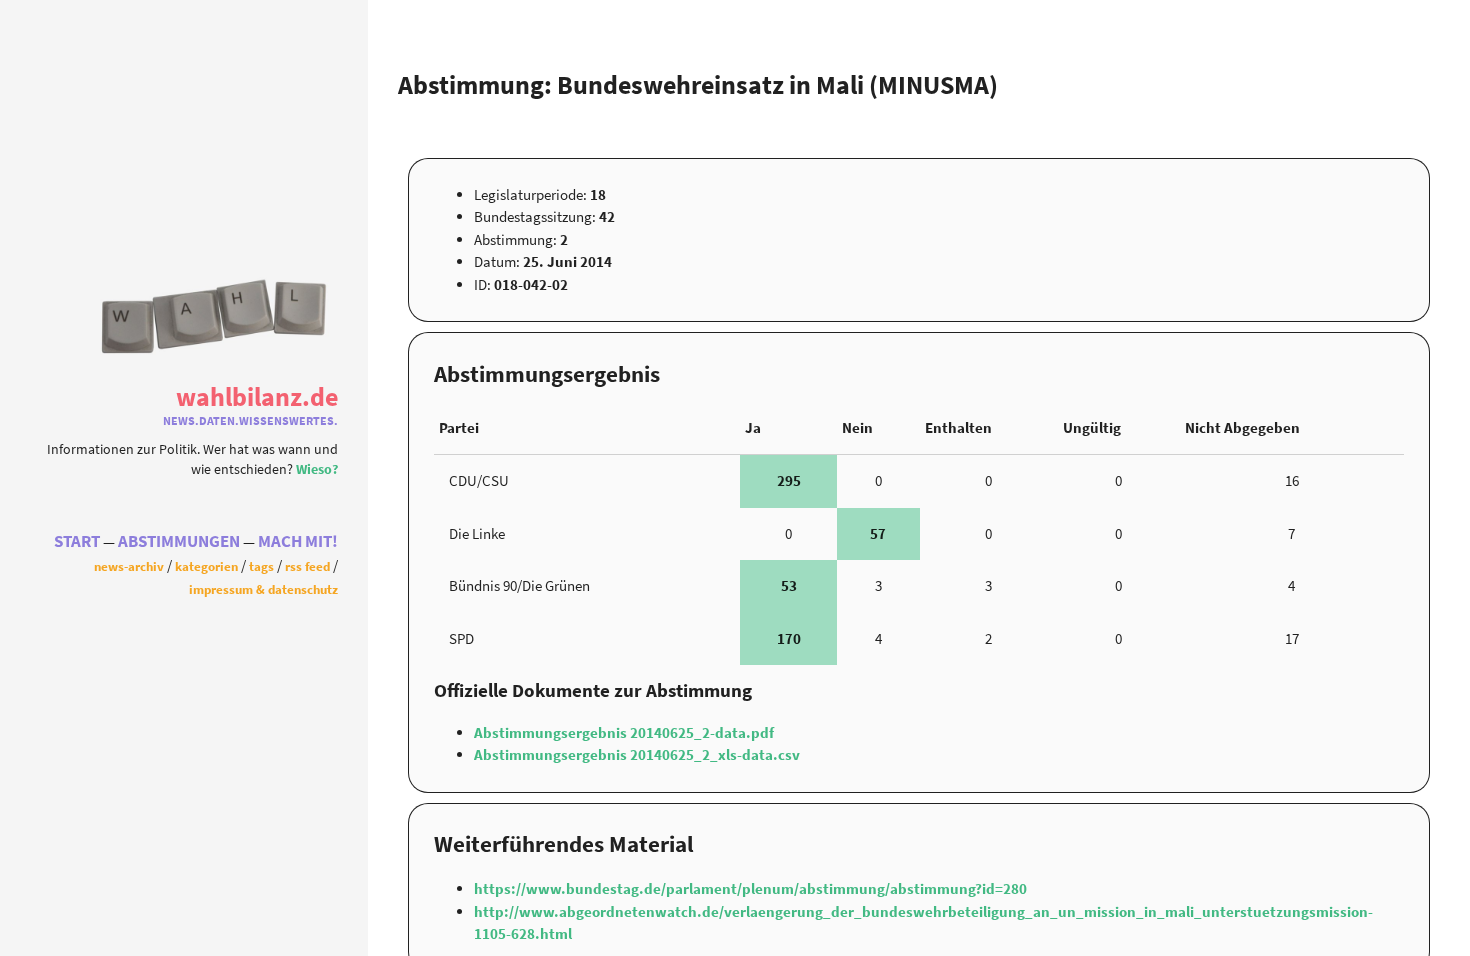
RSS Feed (307, 566)
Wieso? (317, 469)
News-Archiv (129, 566)
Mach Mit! (298, 541)
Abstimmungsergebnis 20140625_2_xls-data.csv (637, 754)
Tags (261, 566)
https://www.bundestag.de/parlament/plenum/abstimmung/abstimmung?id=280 (750, 888)
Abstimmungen (179, 541)
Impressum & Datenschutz (263, 589)
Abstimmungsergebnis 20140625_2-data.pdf (624, 732)
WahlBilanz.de (257, 396)
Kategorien (206, 566)
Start (77, 541)
